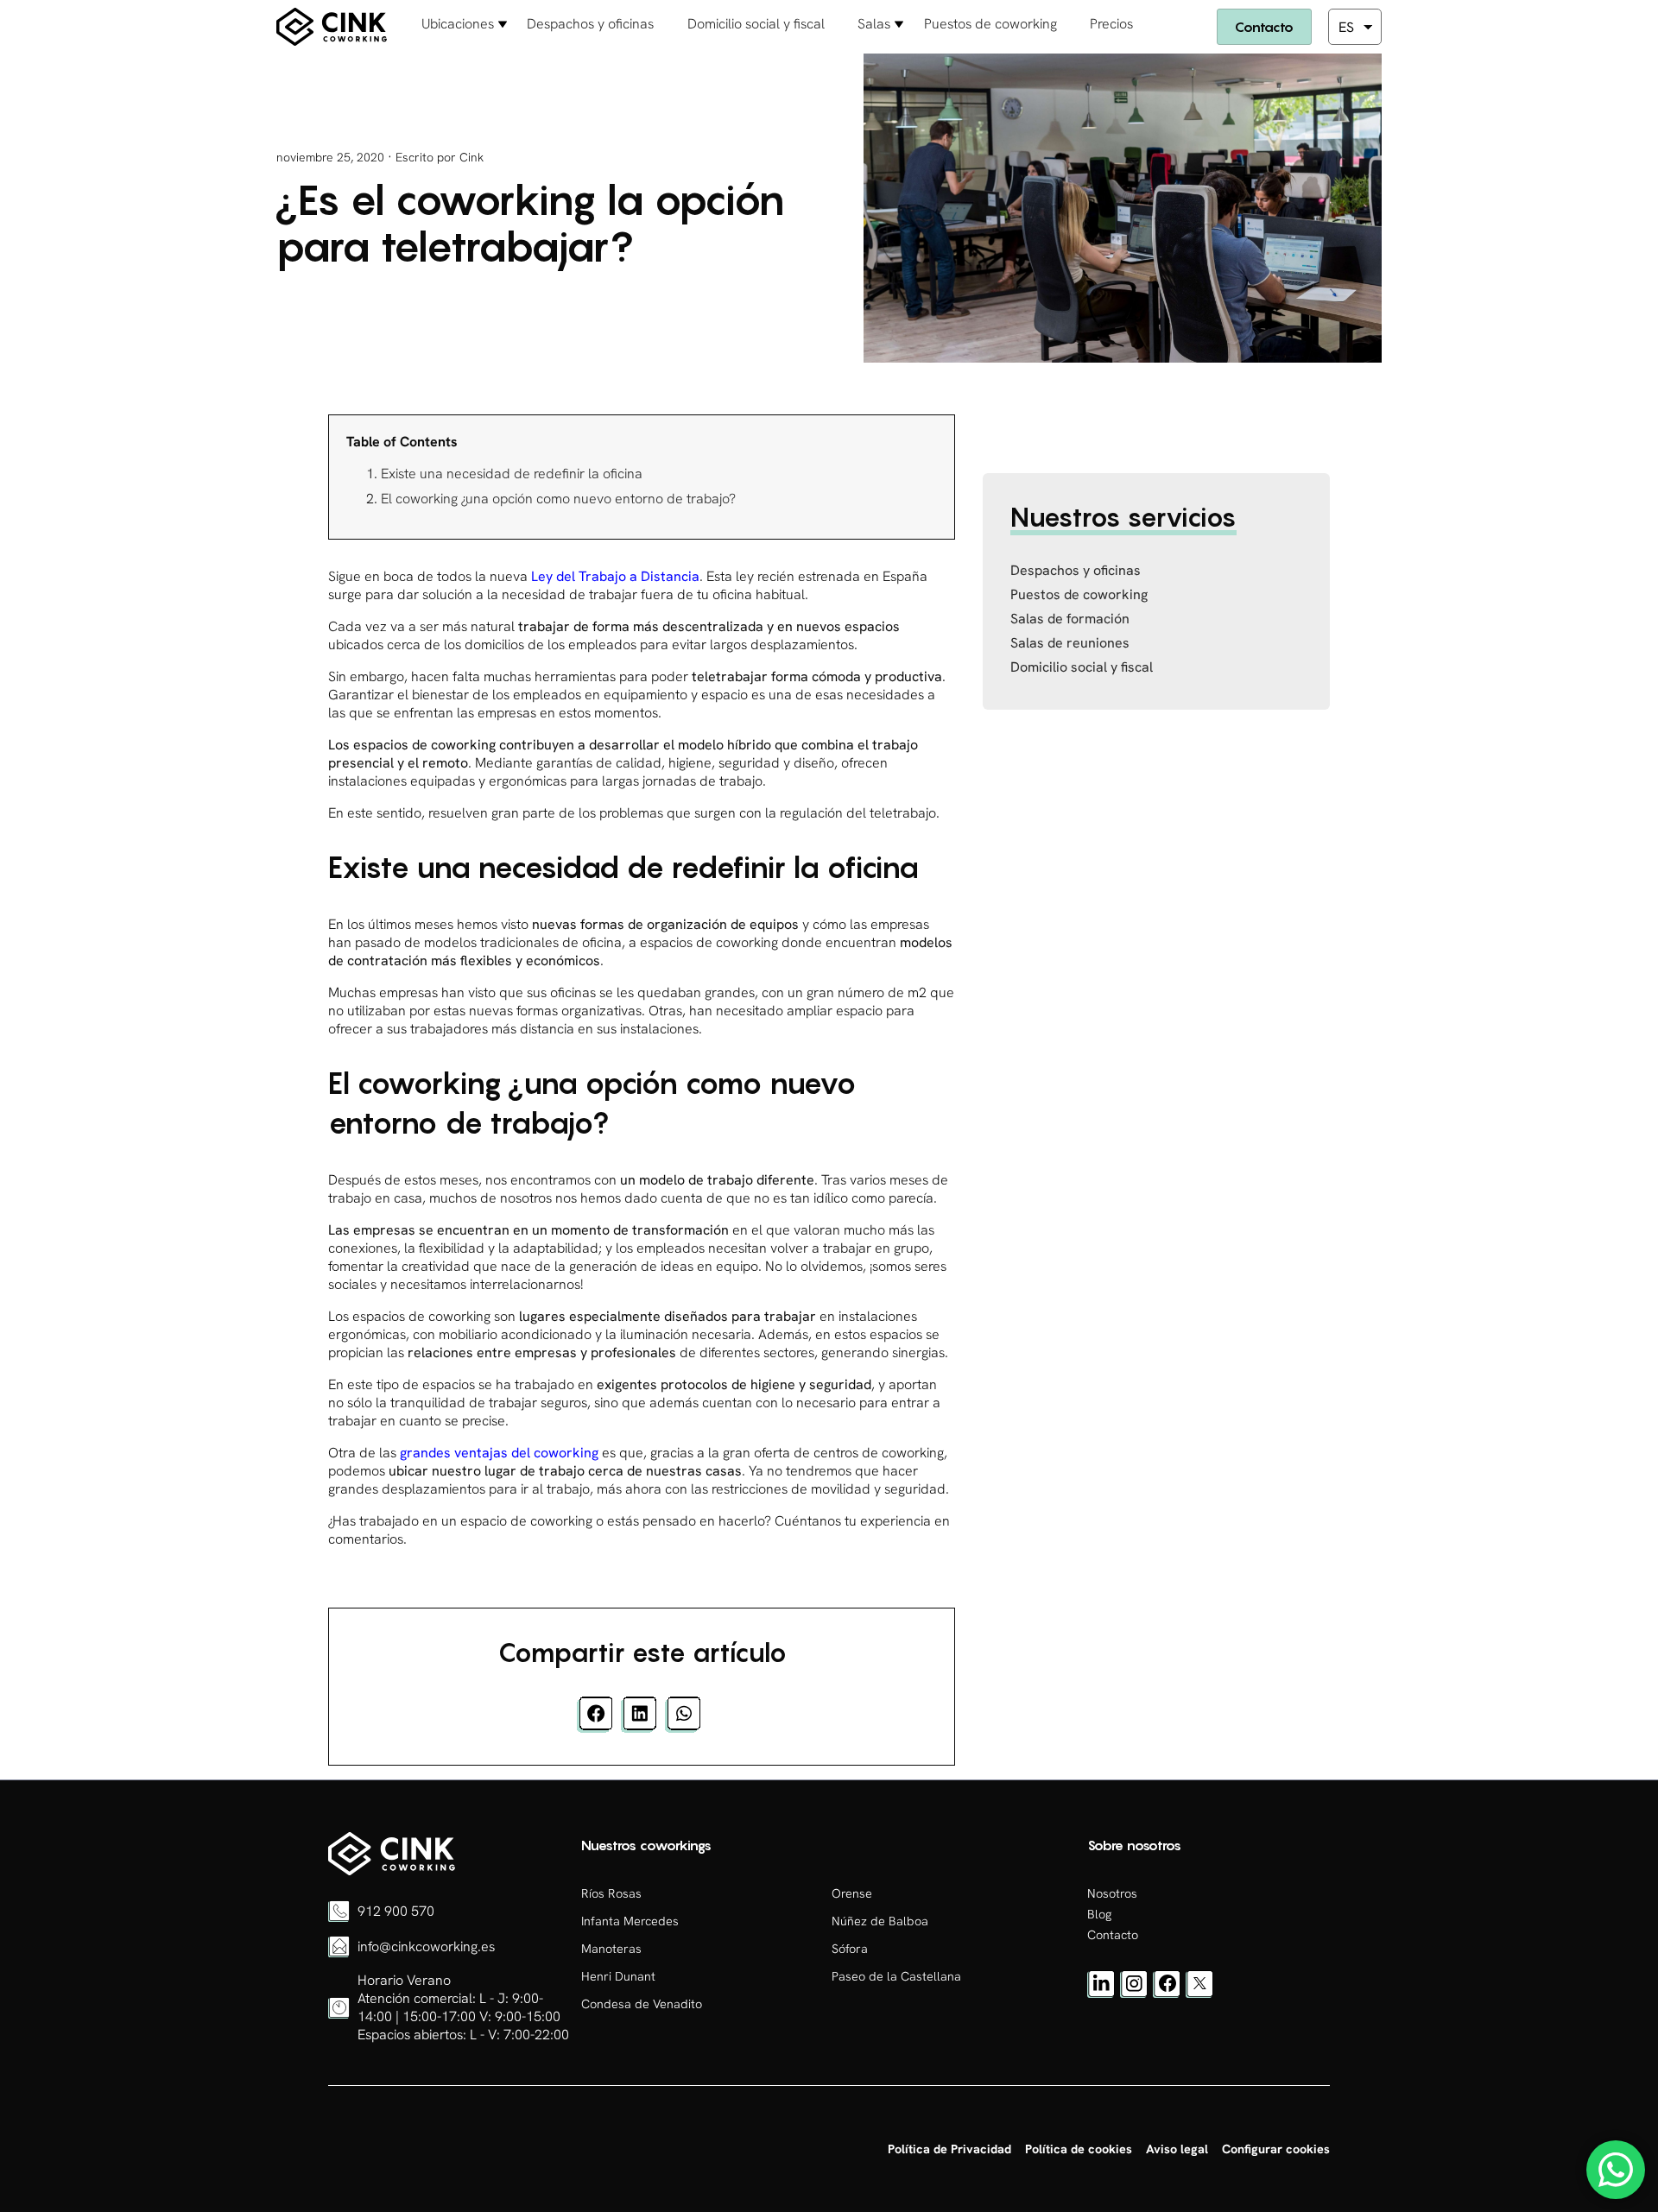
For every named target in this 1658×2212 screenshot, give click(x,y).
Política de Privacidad (949, 2149)
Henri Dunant (618, 1976)
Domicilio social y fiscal (756, 24)
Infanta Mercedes (630, 1921)
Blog (1099, 1914)
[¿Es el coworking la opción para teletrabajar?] (392, 1871)
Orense (852, 1893)
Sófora (850, 1949)
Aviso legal (1177, 2149)
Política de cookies (1079, 2149)
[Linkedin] (1101, 1994)
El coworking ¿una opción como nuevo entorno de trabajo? (558, 499)
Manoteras (611, 1949)
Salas (874, 24)
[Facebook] (1167, 1994)
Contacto (1264, 27)
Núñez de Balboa (880, 1921)
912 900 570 (396, 1911)
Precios (1111, 24)
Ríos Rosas (611, 1893)
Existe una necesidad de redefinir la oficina (512, 474)
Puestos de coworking (990, 24)
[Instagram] (1134, 1994)
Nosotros (1112, 1893)
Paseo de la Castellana (896, 1976)
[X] (1199, 1994)
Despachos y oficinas (590, 24)
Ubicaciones (458, 24)
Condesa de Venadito (642, 2004)
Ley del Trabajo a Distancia (614, 576)
